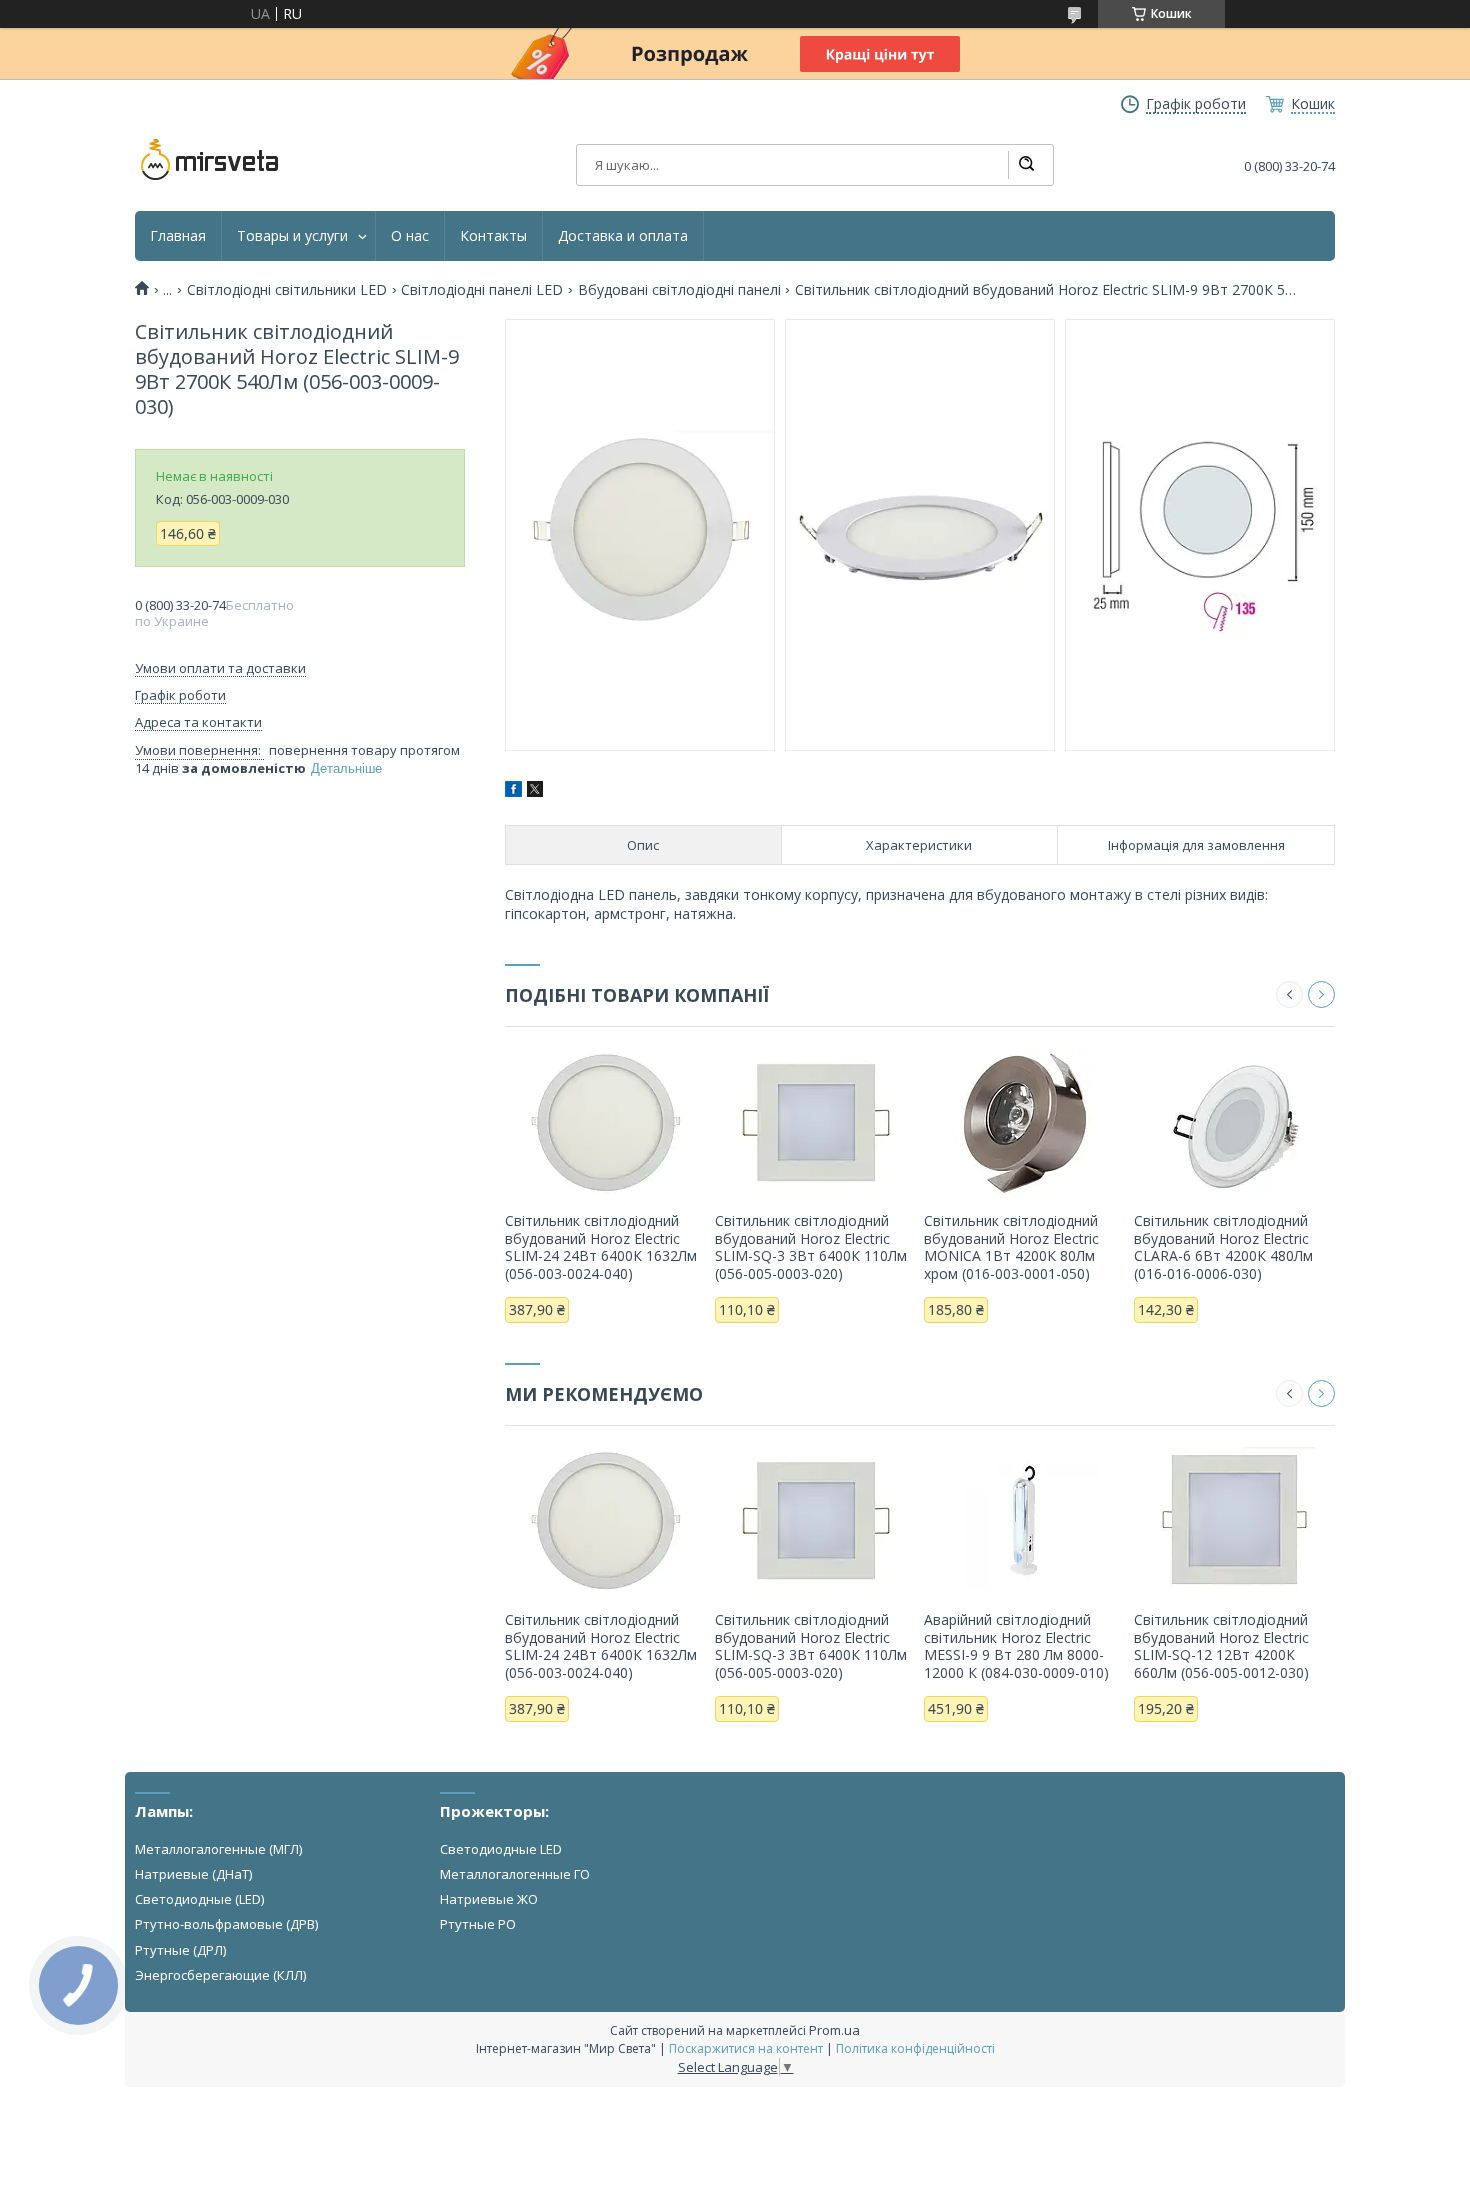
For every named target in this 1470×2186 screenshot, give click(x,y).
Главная (178, 236)
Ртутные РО (478, 1924)
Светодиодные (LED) (199, 1899)
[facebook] (513, 791)
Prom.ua (834, 2030)
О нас (410, 236)
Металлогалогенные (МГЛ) (218, 1849)
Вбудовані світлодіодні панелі (679, 290)
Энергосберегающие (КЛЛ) (220, 1975)
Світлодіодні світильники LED (287, 290)
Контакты (493, 236)
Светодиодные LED (501, 1849)
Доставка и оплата (623, 236)
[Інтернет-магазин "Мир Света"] (210, 160)
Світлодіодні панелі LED (482, 290)
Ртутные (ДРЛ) (180, 1950)
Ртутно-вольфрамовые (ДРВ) (226, 1924)
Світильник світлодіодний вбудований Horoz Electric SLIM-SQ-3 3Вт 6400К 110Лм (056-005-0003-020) (811, 1247)
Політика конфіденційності (915, 2048)
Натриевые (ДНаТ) (193, 1874)
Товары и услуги (292, 236)
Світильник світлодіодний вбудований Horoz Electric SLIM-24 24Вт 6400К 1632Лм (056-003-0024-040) (601, 1247)
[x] (535, 791)
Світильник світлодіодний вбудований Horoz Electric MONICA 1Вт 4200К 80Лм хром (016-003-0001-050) (1011, 1247)
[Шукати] (1026, 165)
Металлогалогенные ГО (515, 1874)
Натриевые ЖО (489, 1899)
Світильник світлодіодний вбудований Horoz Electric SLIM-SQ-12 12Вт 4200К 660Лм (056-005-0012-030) (1221, 1646)
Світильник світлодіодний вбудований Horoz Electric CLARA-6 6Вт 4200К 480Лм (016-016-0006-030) (1223, 1247)
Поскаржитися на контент (746, 2048)
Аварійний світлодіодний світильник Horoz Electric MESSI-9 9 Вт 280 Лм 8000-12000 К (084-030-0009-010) (1016, 1646)
